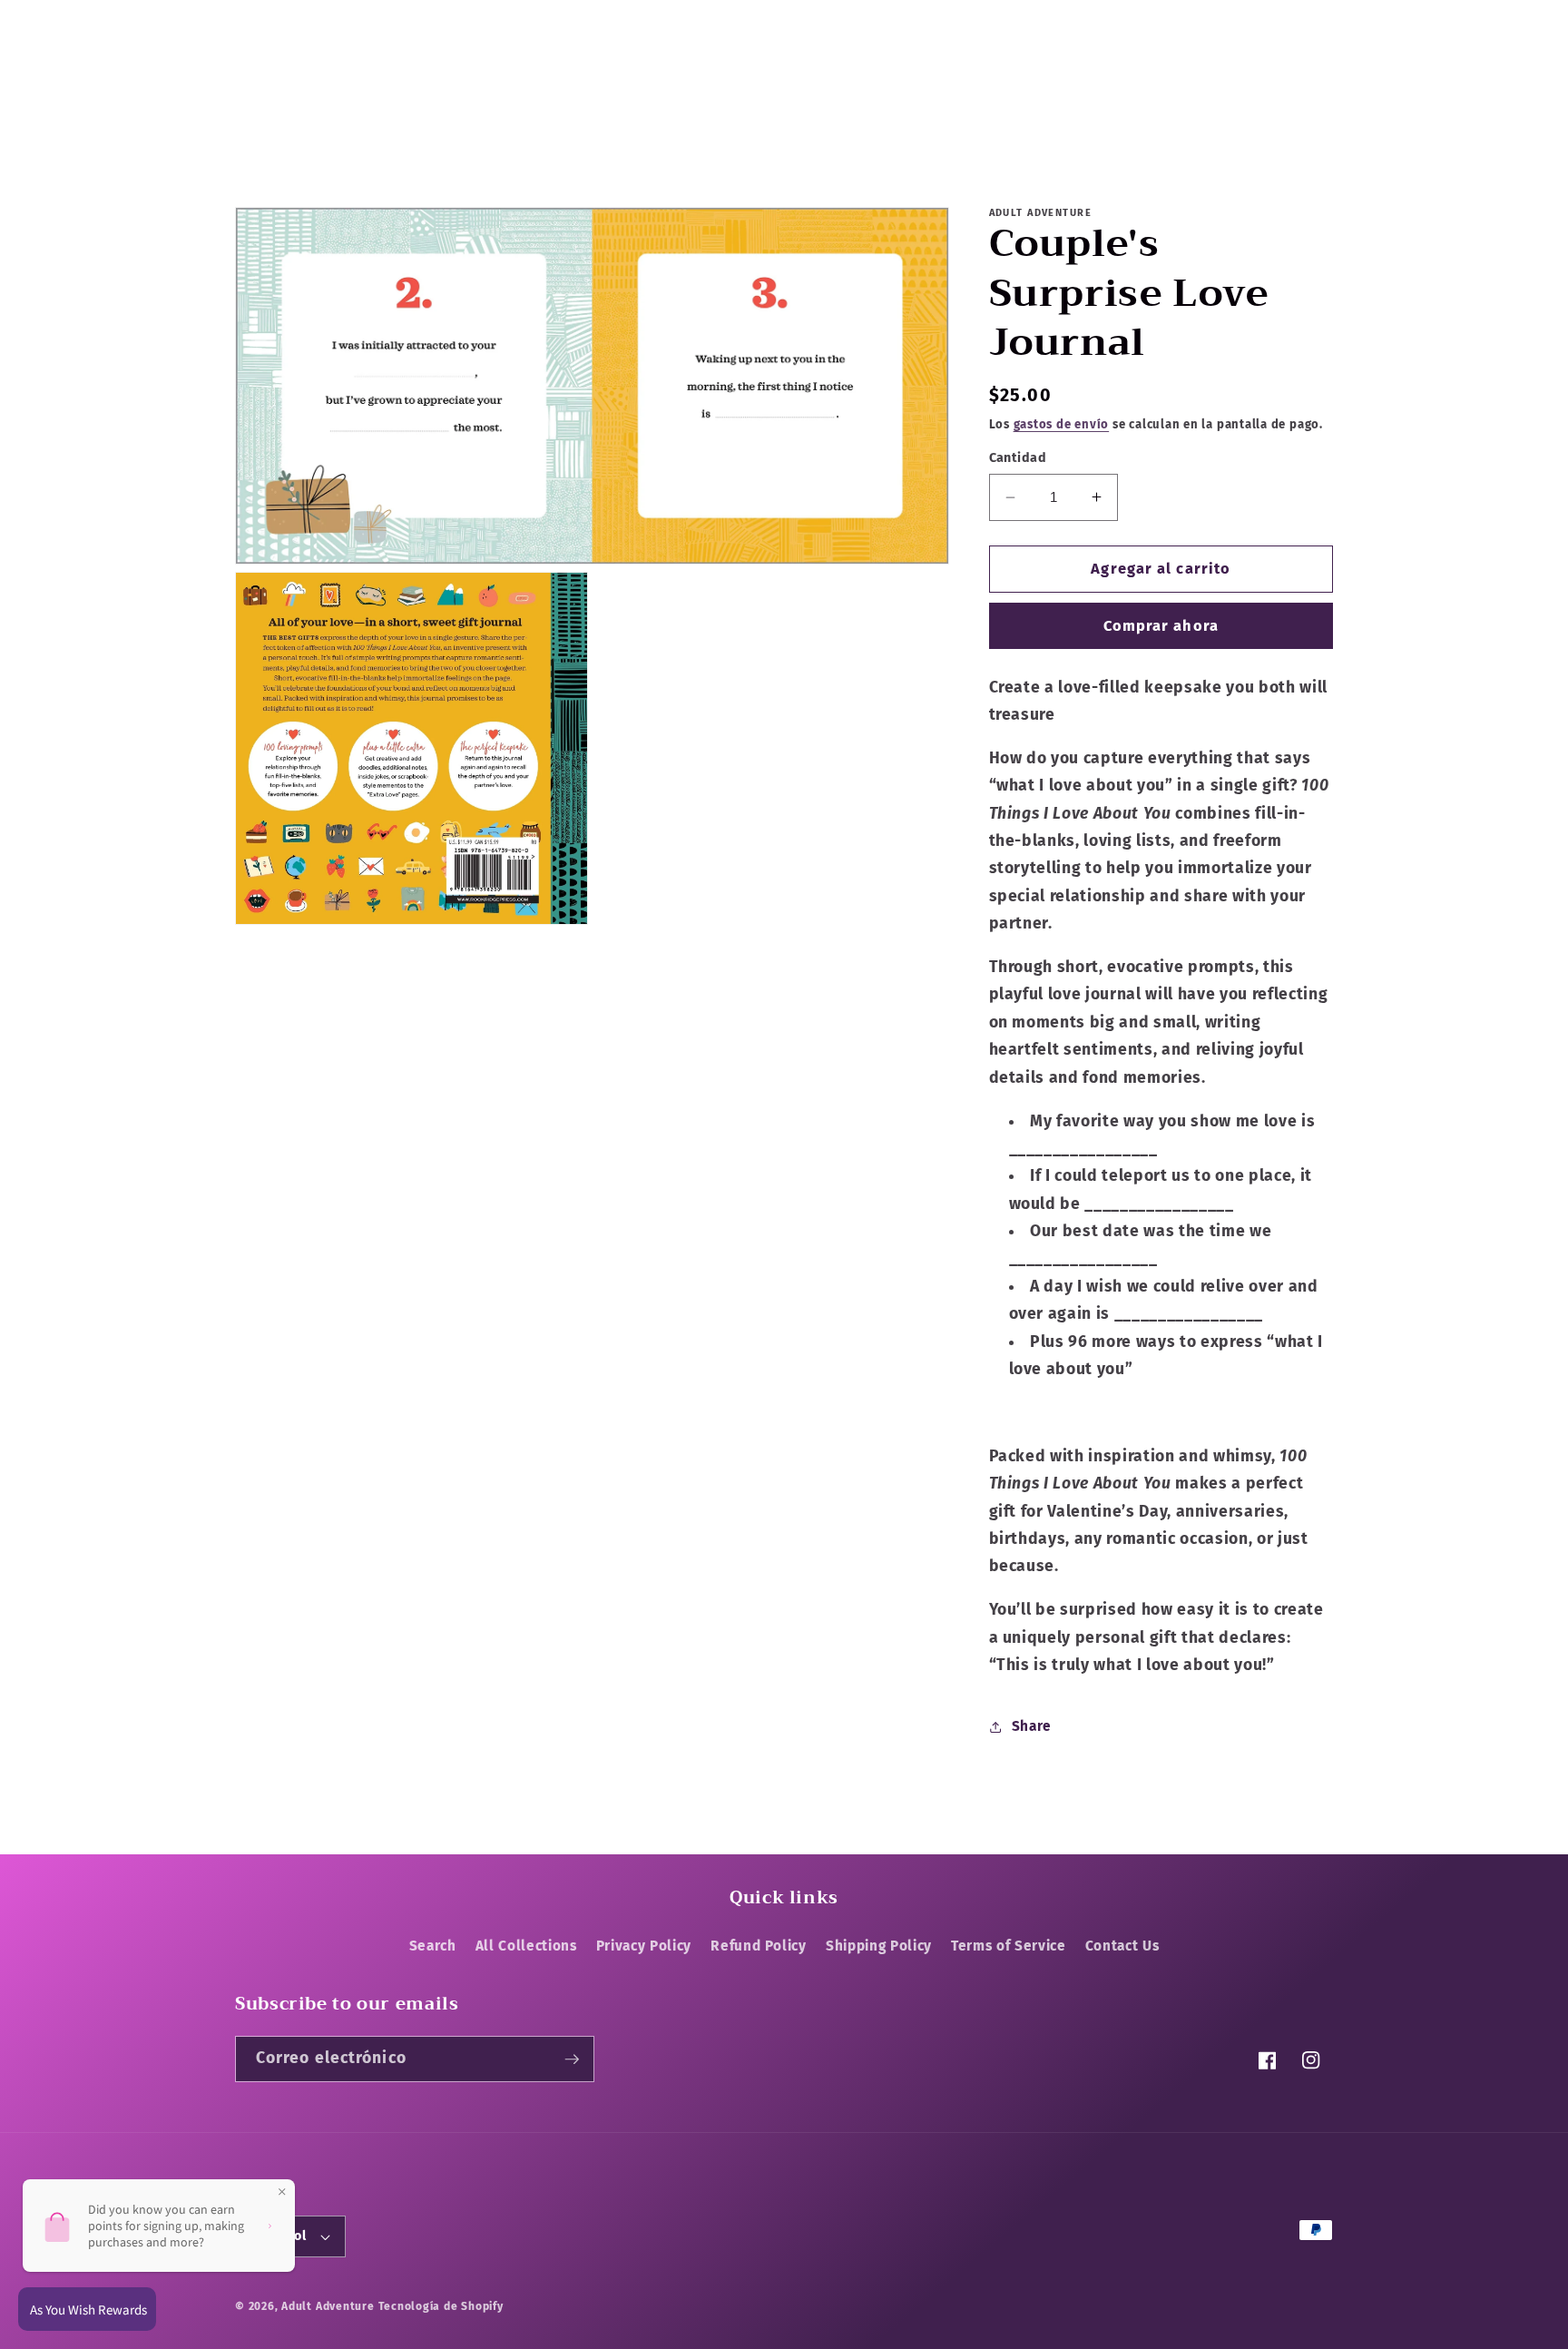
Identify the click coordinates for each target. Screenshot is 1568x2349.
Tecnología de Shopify (441, 2306)
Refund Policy (759, 1946)
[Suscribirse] (572, 2059)
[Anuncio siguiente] (1112, 20)
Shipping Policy (879, 1946)
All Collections (526, 1946)
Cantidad (1018, 458)
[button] (257, 81)
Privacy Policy (644, 1946)
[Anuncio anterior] (456, 20)
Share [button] (1032, 1726)
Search (433, 1946)
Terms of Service (1009, 1946)
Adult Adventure (328, 2306)
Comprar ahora (1161, 626)
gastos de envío (1062, 424)
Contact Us (1122, 1946)
